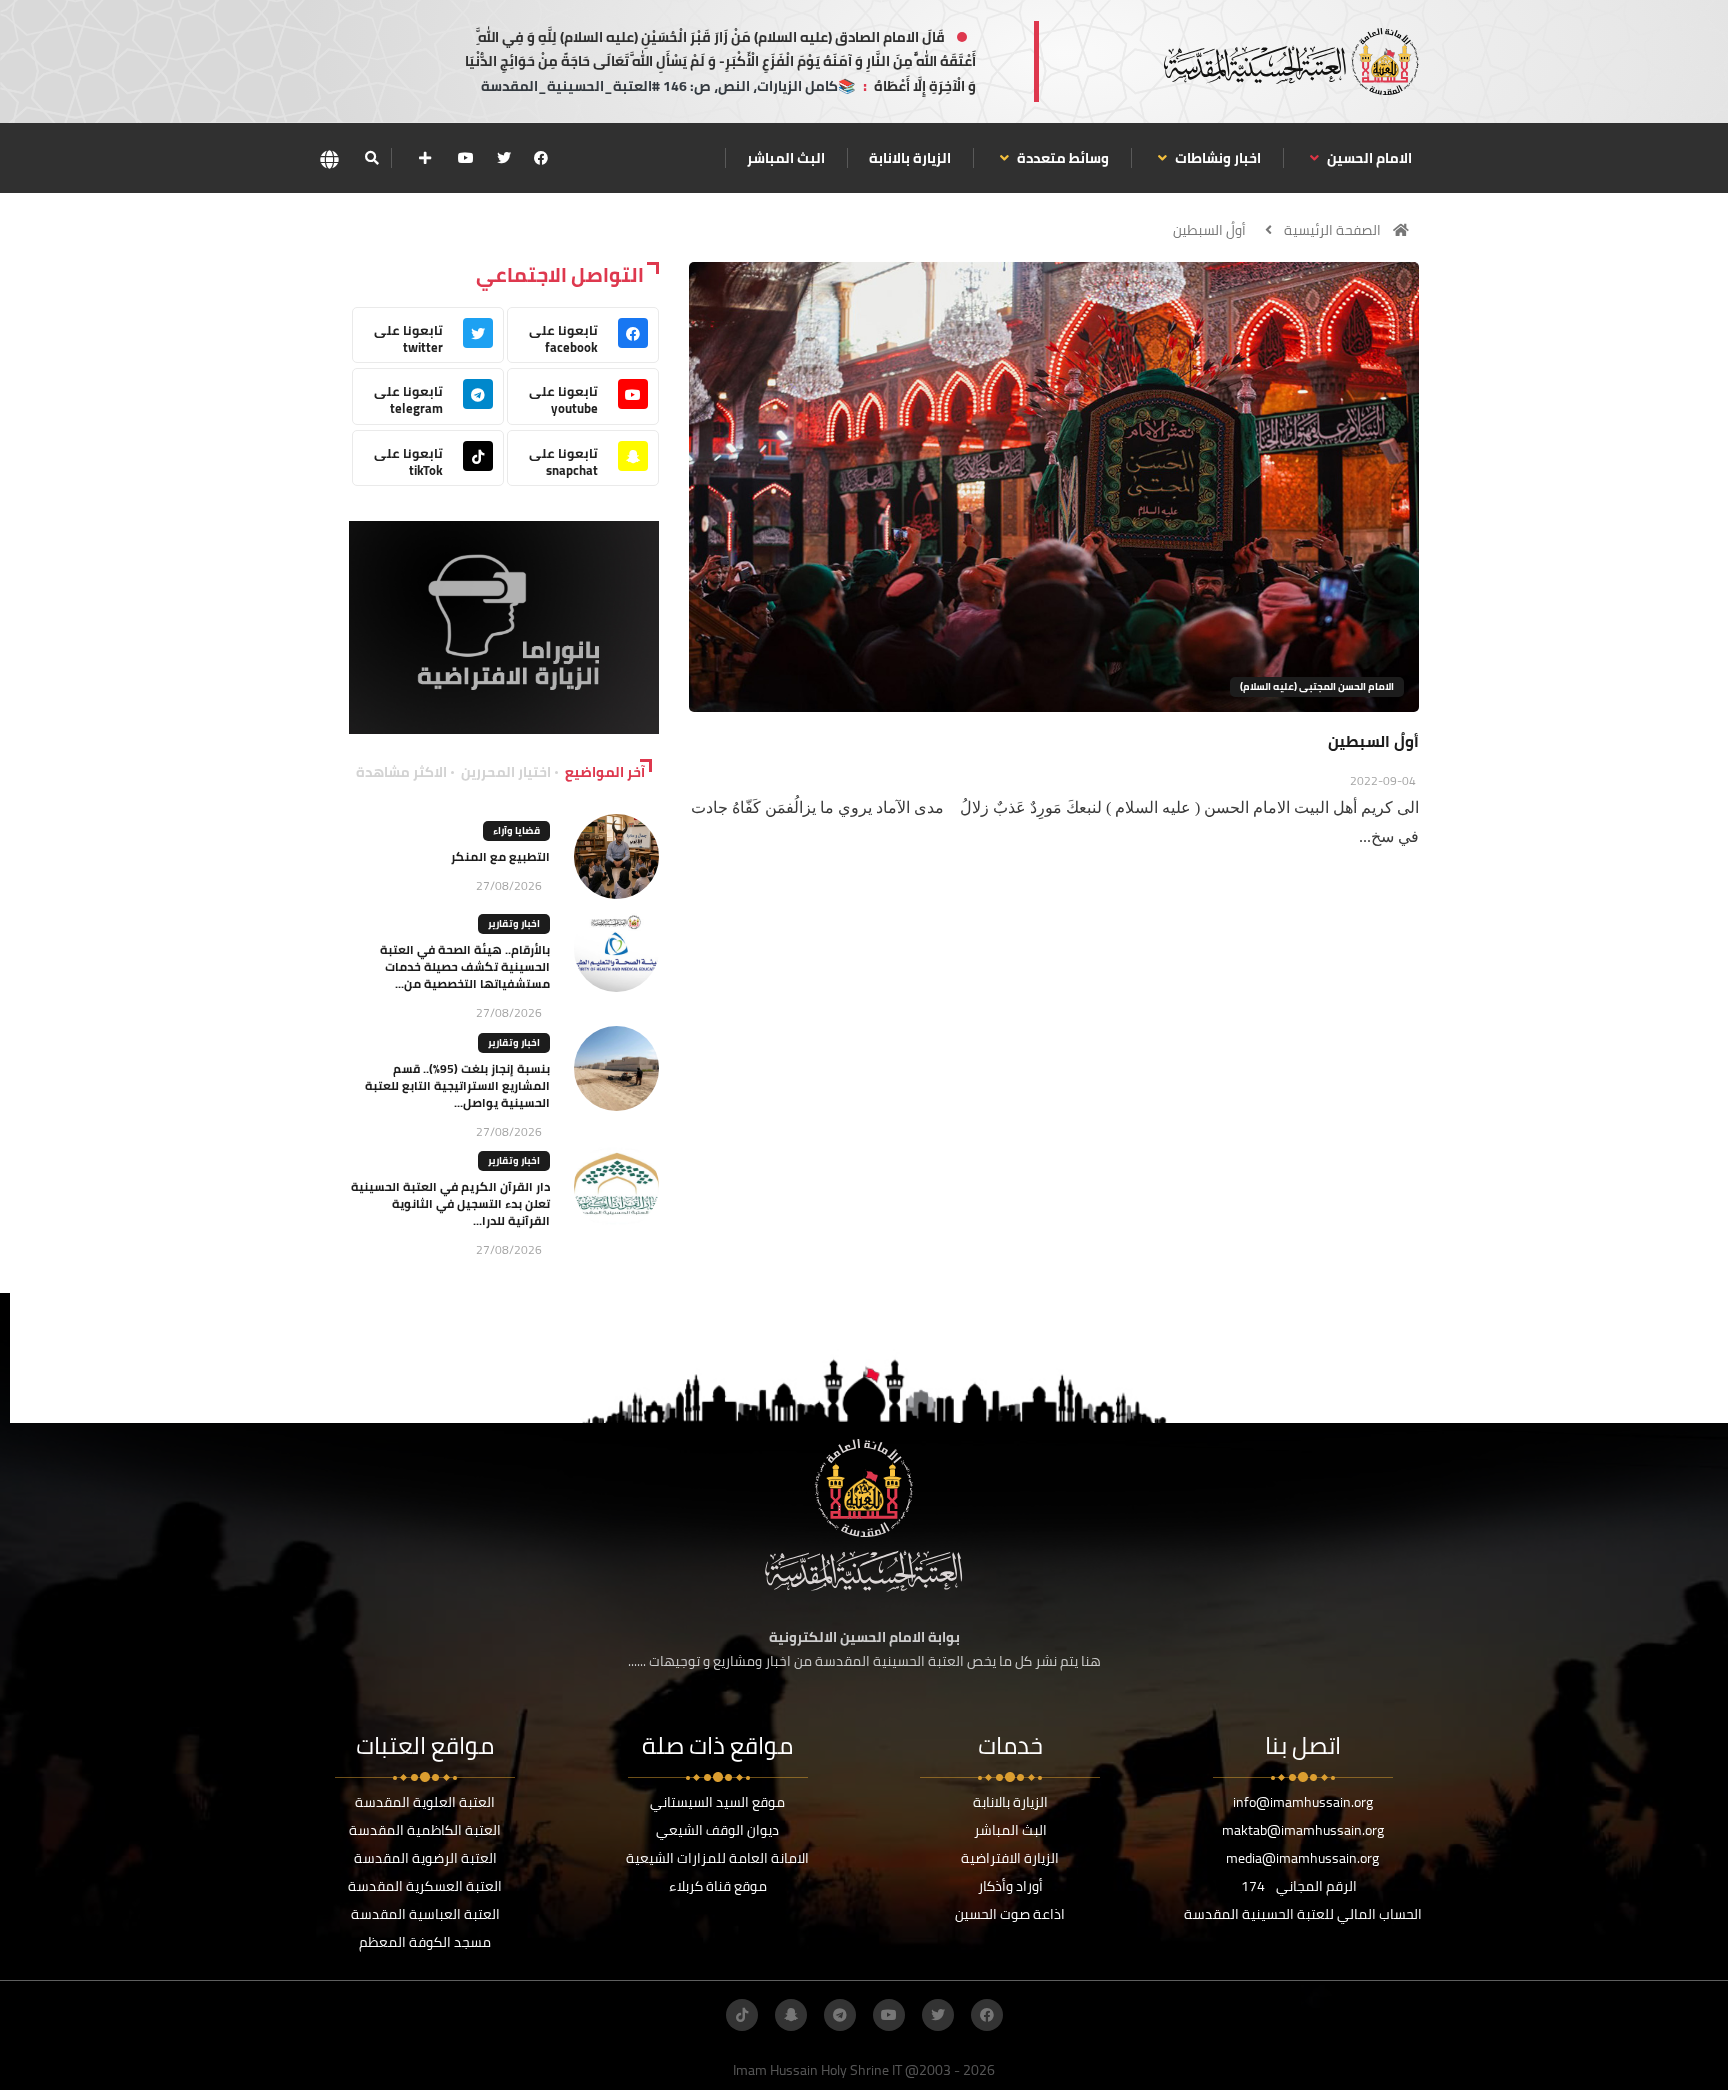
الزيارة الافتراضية (1010, 1858)
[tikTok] (742, 2015)
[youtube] (466, 158)
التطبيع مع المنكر (500, 856)
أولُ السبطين (1209, 230)
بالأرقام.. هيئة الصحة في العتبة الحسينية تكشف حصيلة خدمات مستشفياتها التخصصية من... (465, 966)
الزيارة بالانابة (910, 158)
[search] (371, 158)
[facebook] (541, 158)
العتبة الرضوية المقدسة (425, 1858)
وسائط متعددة (1061, 158)
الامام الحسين (1368, 158)
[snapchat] (791, 2015)
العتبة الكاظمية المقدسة (425, 1830)
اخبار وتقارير (514, 923)
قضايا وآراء (516, 830)
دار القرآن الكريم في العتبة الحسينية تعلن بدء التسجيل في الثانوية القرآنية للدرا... (450, 1203)
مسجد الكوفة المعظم (425, 1942)
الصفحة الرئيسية (1332, 230)
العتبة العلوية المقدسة (425, 1802)
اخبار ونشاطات (1216, 158)
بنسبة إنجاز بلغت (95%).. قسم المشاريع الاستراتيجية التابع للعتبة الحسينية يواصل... (457, 1085)
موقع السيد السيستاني (717, 1802)
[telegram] (840, 2015)
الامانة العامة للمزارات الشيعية (717, 1858)
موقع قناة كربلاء (718, 1886)
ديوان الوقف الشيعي (717, 1830)
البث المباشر (786, 158)
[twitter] (504, 158)
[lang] (329, 158)
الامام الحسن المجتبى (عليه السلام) (1317, 686)
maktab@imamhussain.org (1303, 1830)
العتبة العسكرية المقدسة (425, 1886)
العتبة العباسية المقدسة (425, 1914)
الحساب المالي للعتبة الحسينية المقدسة (1303, 1914)
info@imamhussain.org (1303, 1802)
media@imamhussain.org (1302, 1858)
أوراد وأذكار (1010, 1886)
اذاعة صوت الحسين (1010, 1914)
